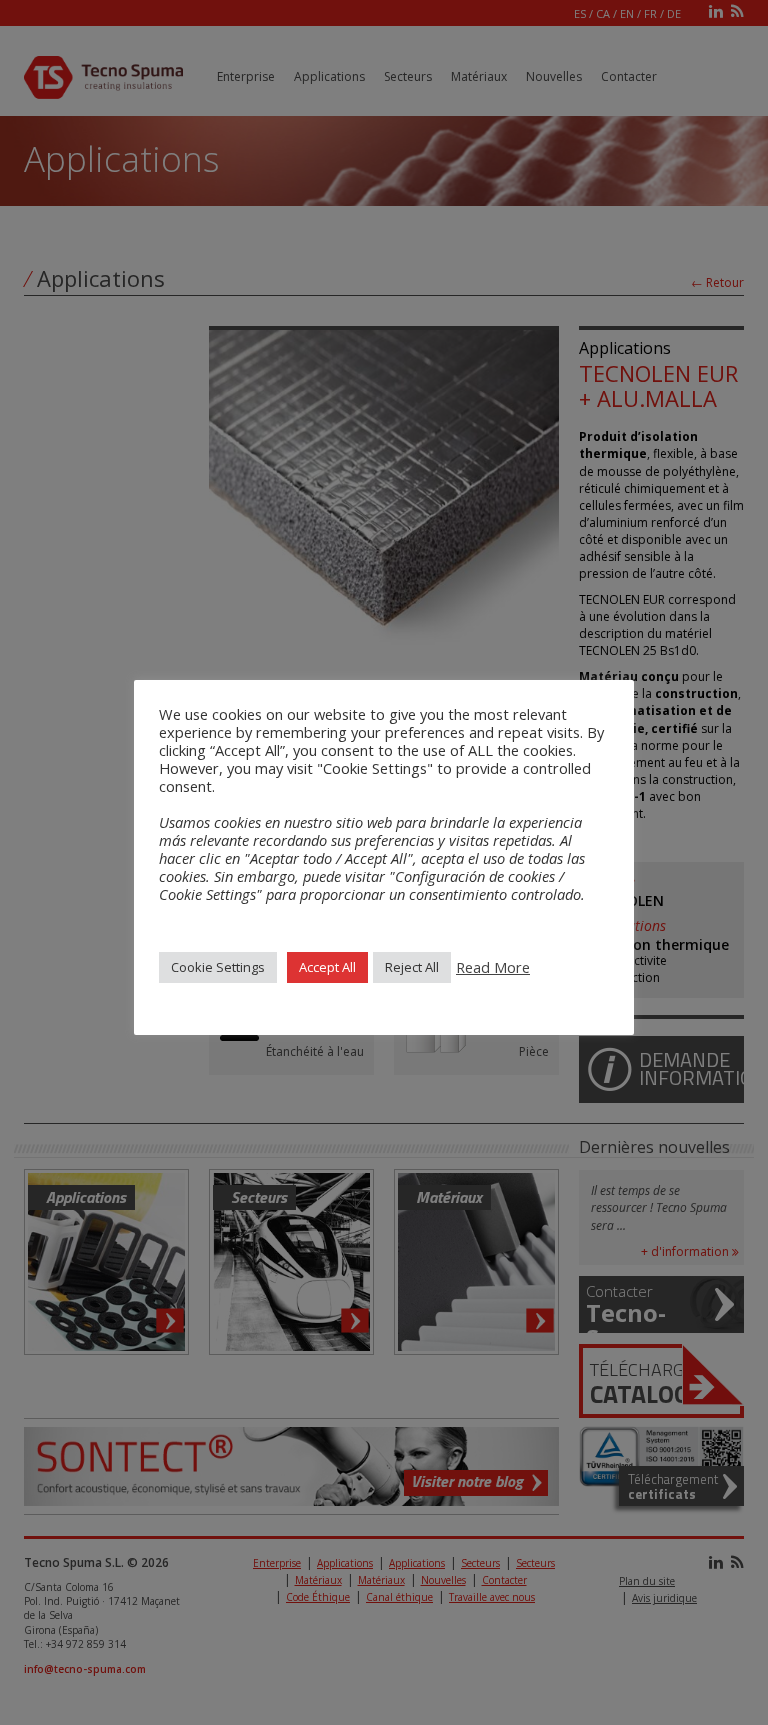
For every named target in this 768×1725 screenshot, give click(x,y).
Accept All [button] (327, 967)
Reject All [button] (412, 967)
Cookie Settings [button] (218, 967)
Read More (493, 967)
